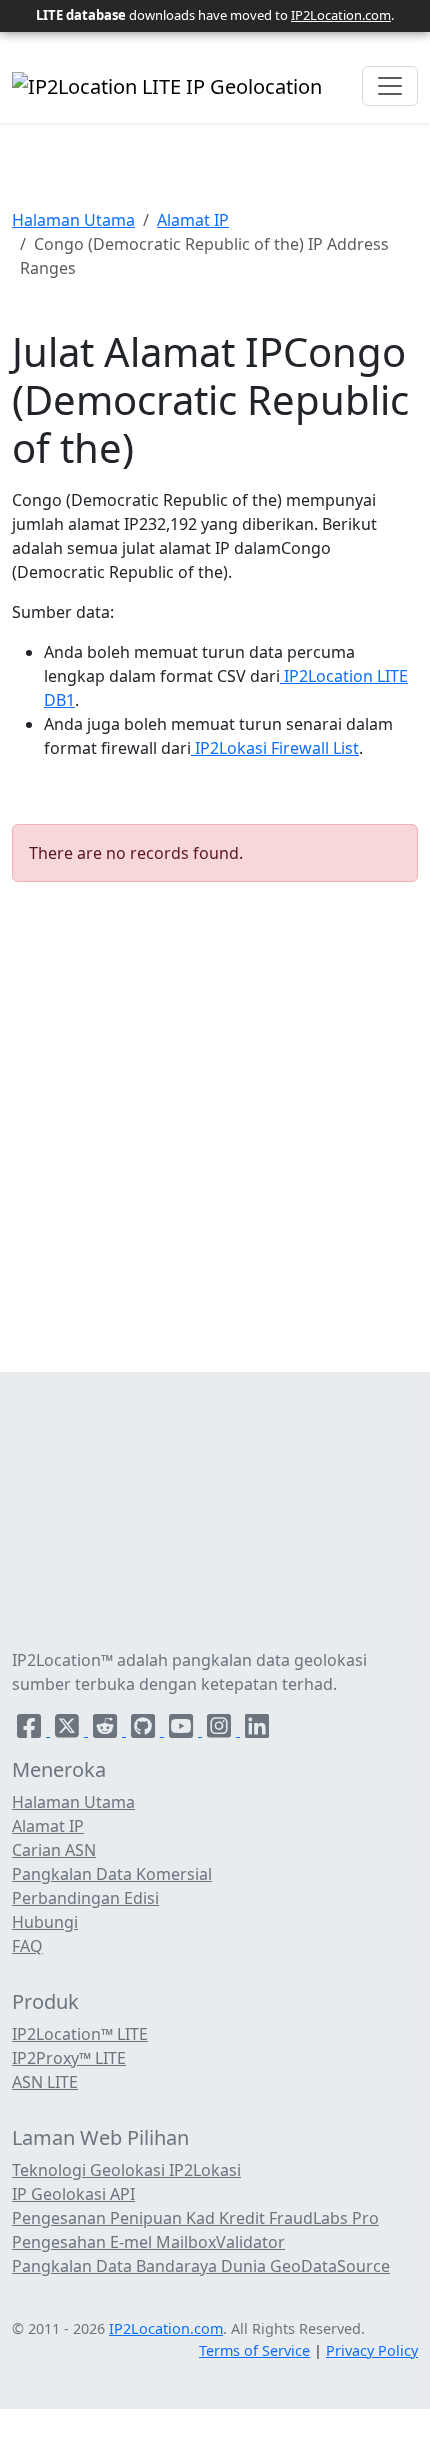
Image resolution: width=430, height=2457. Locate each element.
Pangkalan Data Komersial (112, 1874)
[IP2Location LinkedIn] (257, 1730)
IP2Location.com (341, 15)
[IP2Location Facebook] (31, 1730)
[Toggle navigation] (390, 86)
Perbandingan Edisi (85, 1898)
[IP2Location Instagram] (221, 1730)
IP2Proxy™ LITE (69, 2058)
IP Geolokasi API (73, 2194)
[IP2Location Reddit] (107, 1730)
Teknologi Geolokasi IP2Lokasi (126, 2170)
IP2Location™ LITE (80, 2034)
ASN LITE (45, 2082)
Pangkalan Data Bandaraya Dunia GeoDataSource (201, 2266)
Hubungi (45, 1922)
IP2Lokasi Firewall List (275, 748)
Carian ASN (54, 1850)
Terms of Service (254, 2350)
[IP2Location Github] (145, 1730)
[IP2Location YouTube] (183, 1730)
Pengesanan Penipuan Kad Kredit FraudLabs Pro (195, 2218)
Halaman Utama (73, 220)
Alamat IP (193, 220)
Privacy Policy (372, 2350)
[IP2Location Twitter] (69, 1730)
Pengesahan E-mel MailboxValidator (148, 2242)
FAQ (27, 1946)
